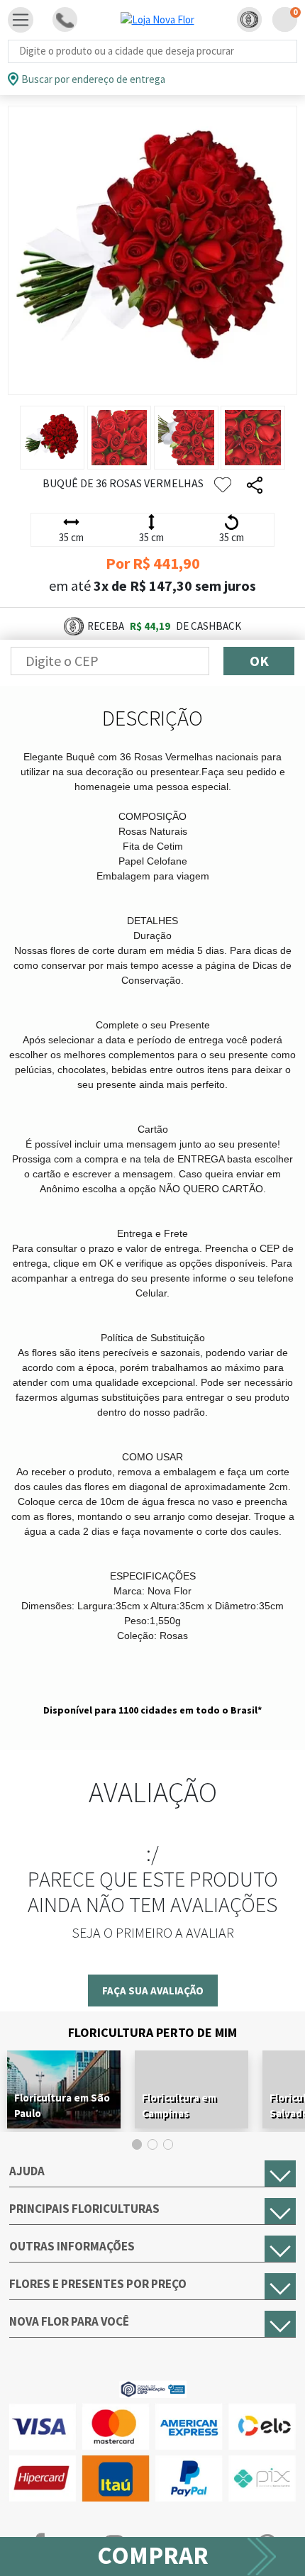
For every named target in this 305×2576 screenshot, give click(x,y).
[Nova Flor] (157, 20)
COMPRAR (153, 2555)
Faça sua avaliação (153, 1991)
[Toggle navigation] (21, 20)
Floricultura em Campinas (179, 2105)
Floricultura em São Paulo (62, 2105)
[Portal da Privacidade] (153, 2388)
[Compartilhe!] (255, 485)
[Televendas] (65, 20)
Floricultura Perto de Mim (152, 2032)
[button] (249, 20)
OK (259, 661)
